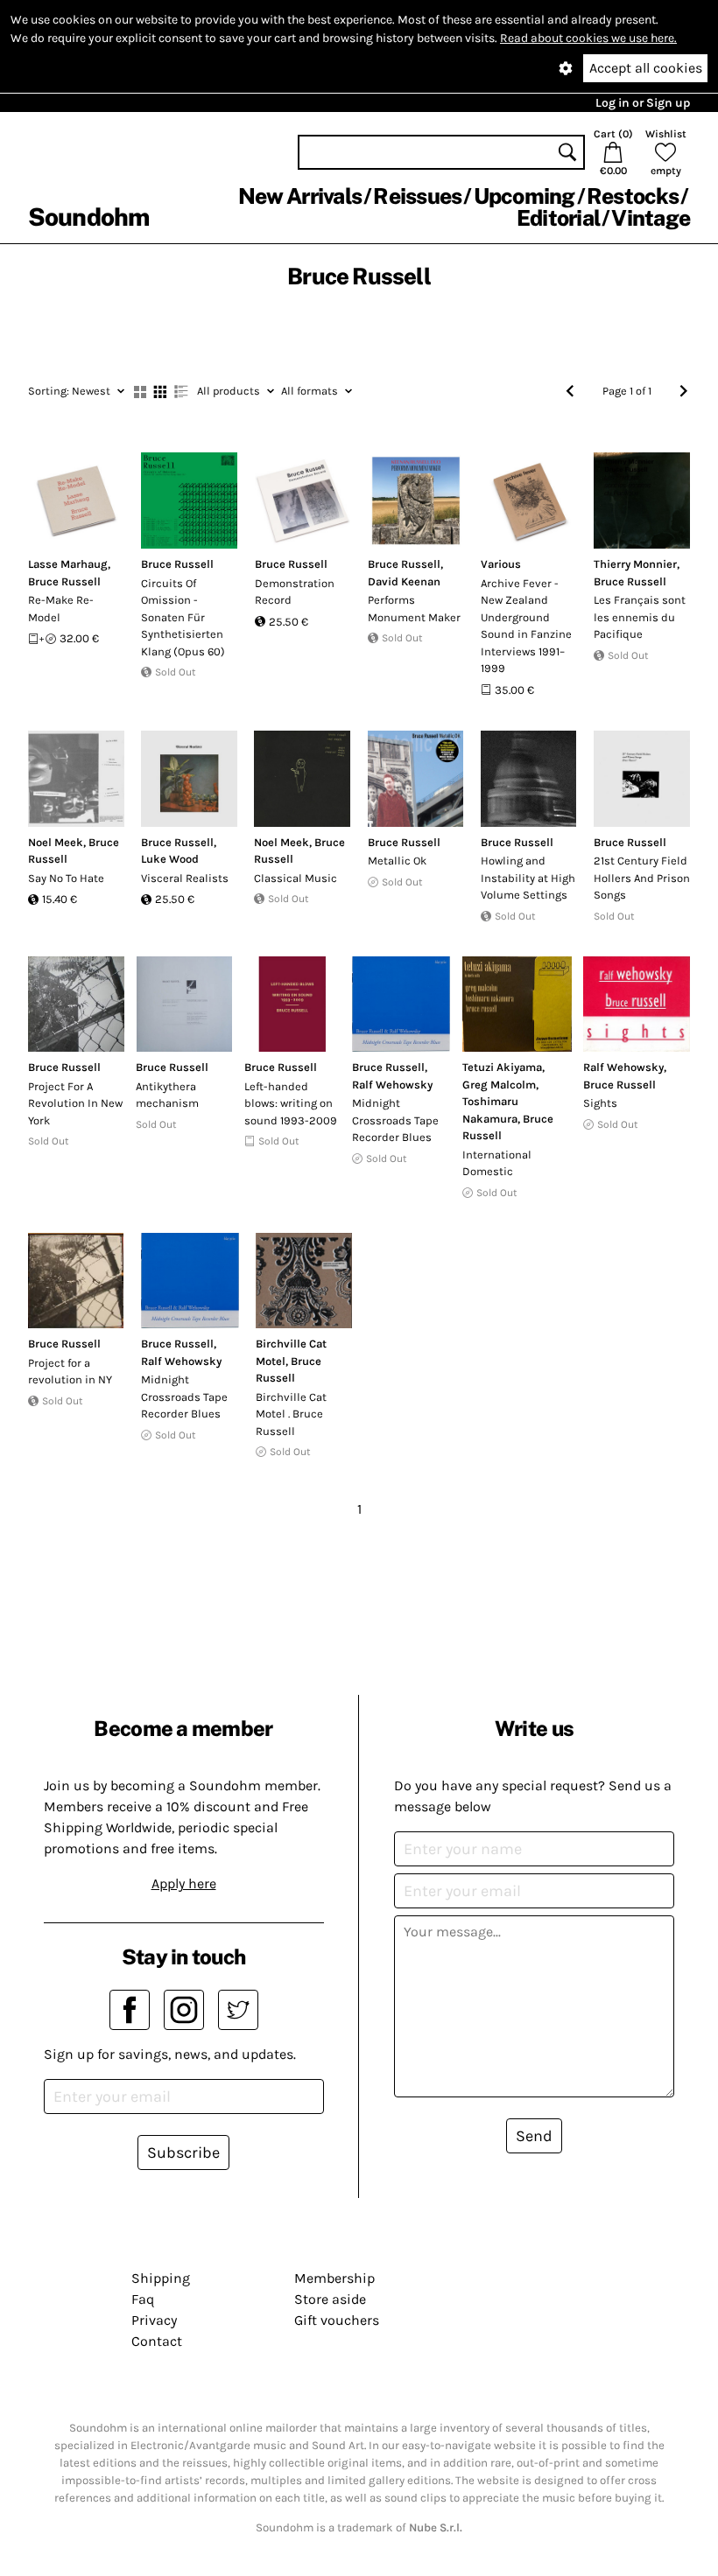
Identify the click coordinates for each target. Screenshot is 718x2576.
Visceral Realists (185, 878)
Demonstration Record (295, 592)
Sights (600, 1103)
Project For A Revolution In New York (75, 1103)
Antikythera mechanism (167, 1095)
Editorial (558, 218)
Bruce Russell (64, 581)
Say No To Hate (66, 878)
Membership (334, 2278)
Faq (143, 2299)
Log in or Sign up (643, 103)
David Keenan (404, 581)
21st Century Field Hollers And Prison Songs (642, 878)
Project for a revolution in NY (70, 1372)
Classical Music (296, 878)
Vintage (651, 218)
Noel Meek (56, 842)
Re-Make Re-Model (61, 609)
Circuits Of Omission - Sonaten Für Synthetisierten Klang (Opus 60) (183, 617)
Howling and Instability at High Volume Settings (528, 878)
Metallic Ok (397, 861)
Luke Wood (170, 859)
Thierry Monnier (635, 564)
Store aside (330, 2299)
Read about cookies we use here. (588, 38)
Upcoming (524, 196)
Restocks (633, 196)
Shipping (161, 2278)
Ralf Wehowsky (392, 1085)
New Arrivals (300, 196)
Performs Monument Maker (414, 609)
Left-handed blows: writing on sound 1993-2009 (291, 1103)
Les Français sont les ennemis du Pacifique (640, 617)
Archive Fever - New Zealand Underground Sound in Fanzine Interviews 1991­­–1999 (526, 626)
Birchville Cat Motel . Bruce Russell (291, 1414)
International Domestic (497, 1163)
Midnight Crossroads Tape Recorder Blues (395, 1120)
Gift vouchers (337, 2320)
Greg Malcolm (499, 1085)
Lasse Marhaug (68, 564)
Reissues (417, 196)
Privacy (154, 2320)
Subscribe (183, 2152)
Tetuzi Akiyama (502, 1067)
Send (534, 2136)
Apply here (184, 1883)
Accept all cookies (646, 68)
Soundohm (88, 217)
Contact (157, 2341)
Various (501, 564)
